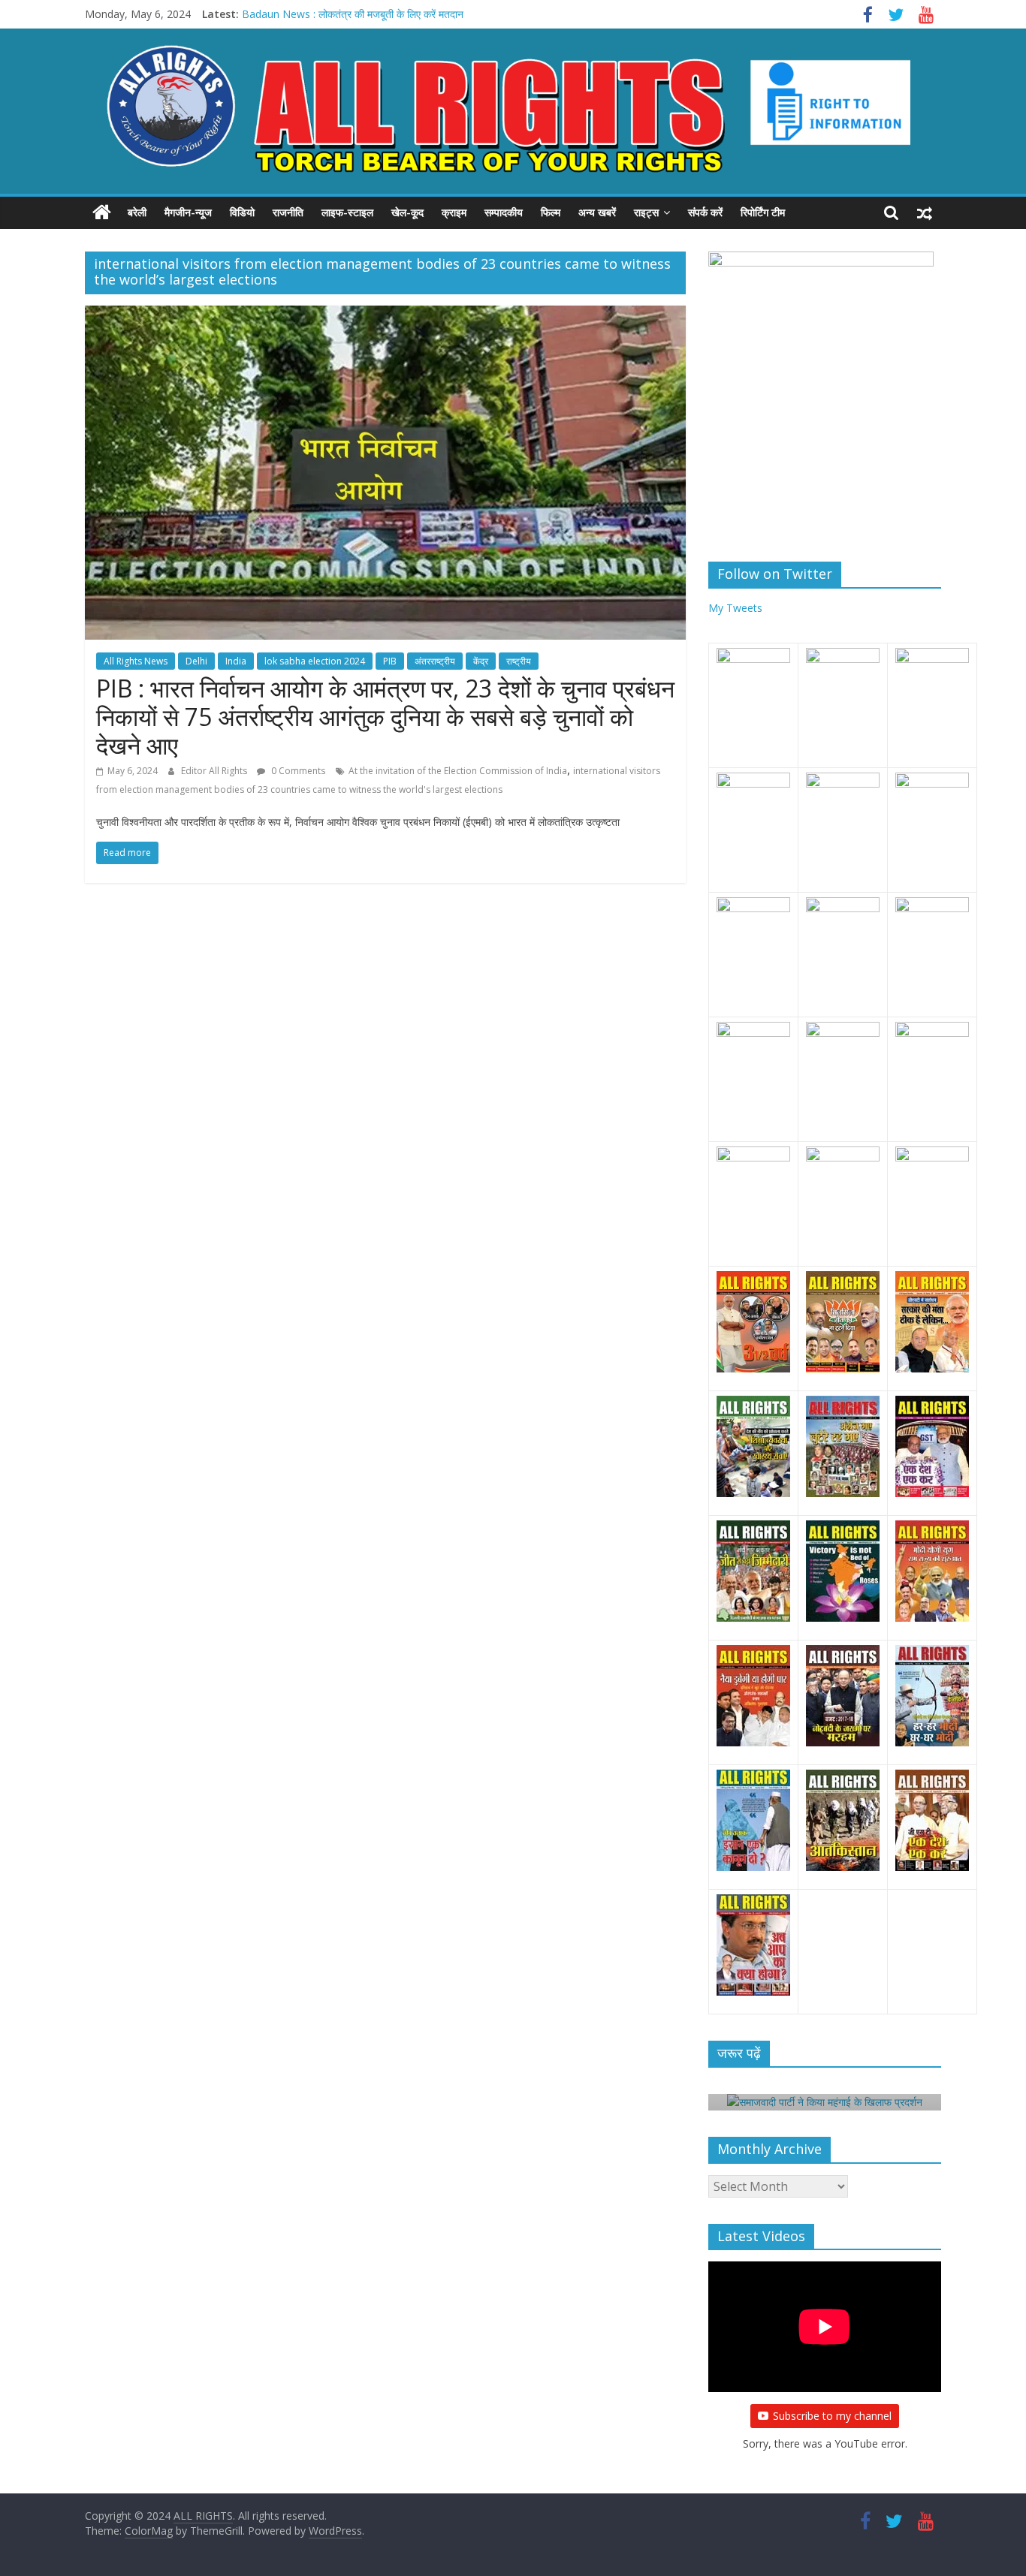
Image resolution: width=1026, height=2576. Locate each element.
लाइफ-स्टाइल (347, 212)
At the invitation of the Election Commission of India (458, 771)
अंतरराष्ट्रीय (435, 661)
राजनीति (288, 212)
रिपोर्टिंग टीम (763, 212)
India (236, 661)
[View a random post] (925, 212)
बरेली (137, 212)
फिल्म (551, 212)
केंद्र (481, 661)
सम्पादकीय (504, 212)
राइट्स (646, 212)
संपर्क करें (705, 212)
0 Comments (297, 771)
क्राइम (454, 212)
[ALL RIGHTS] (102, 212)
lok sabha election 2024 (315, 661)
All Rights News (136, 661)
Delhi (196, 661)
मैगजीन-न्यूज (188, 212)
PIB (390, 661)
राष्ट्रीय (519, 661)
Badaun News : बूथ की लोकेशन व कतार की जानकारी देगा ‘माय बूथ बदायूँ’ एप (391, 14)
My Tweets (735, 608)
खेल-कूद (407, 212)
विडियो (242, 212)
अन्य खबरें (597, 212)
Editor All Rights (215, 771)
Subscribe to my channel (832, 2416)
